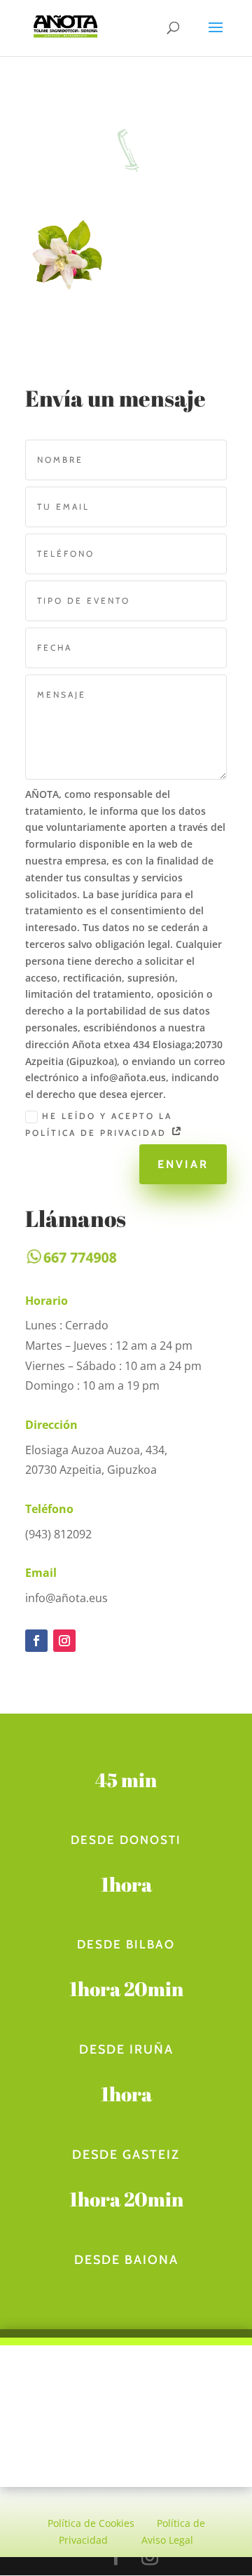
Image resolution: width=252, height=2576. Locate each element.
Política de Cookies (91, 2523)
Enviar (183, 1164)
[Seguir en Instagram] (64, 1641)
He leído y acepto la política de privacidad (99, 1124)
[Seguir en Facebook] (36, 1641)
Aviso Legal (167, 2540)
